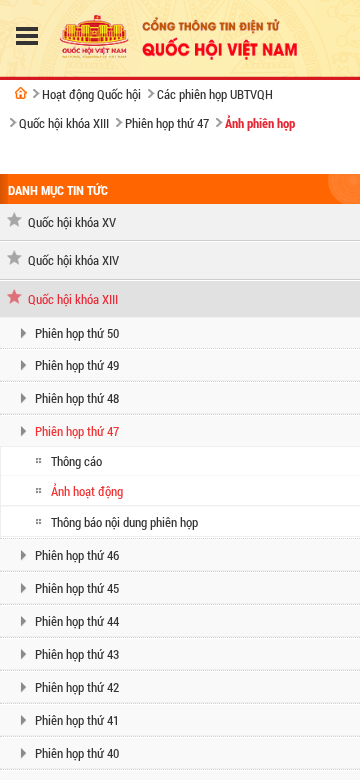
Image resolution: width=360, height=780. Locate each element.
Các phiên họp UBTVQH (215, 94)
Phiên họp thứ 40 (77, 753)
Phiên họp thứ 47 (167, 123)
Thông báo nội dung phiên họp (124, 522)
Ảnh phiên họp (260, 123)
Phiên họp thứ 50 (77, 333)
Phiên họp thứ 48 (77, 398)
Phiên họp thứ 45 (77, 588)
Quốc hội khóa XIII (64, 123)
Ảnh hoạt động (87, 491)
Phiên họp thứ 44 (77, 621)
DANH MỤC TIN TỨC (58, 190)
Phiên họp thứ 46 (77, 555)
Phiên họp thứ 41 (77, 720)
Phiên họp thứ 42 (77, 687)
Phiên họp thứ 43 (77, 654)
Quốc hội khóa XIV (73, 260)
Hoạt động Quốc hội (91, 94)
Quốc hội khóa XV (72, 222)
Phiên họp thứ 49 (77, 365)
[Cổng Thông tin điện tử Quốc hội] (21, 93)
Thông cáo (76, 461)
